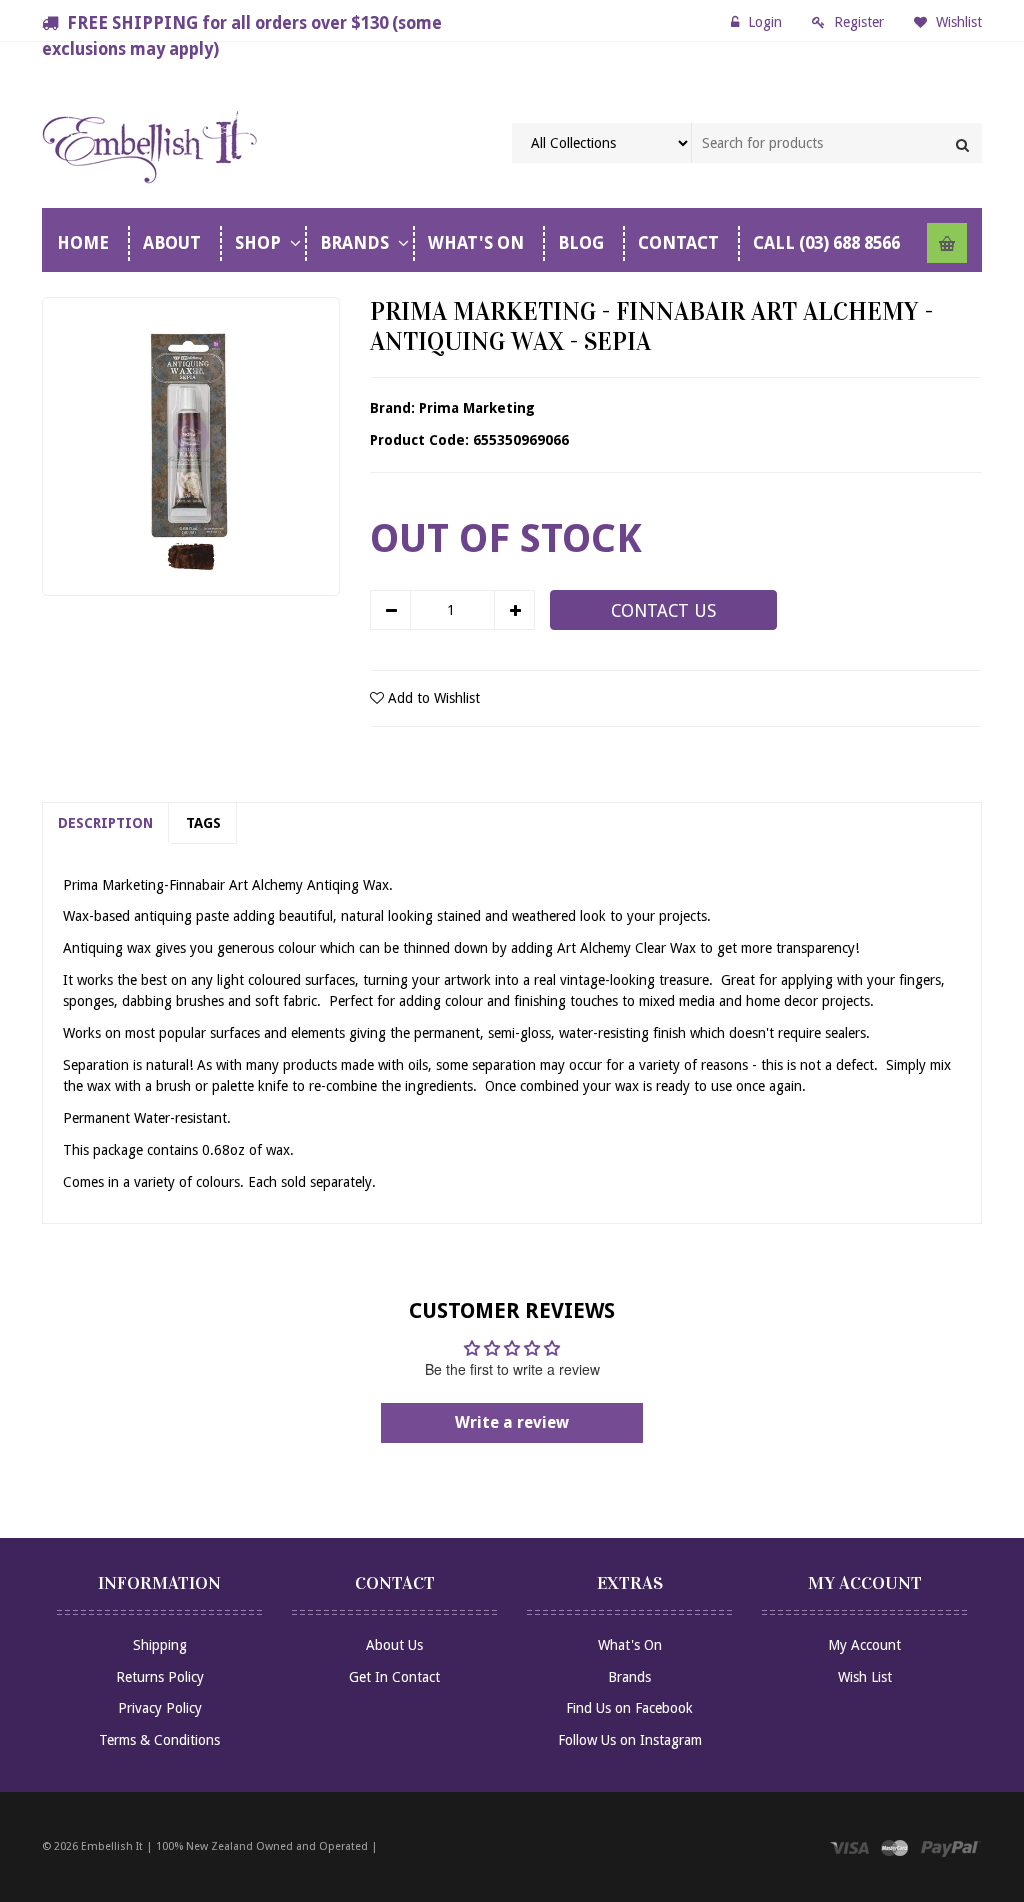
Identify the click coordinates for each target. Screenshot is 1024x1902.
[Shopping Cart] (947, 243)
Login (765, 22)
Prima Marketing (477, 408)
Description (105, 823)
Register (859, 22)
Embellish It (112, 1846)
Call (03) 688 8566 (826, 243)
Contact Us (663, 611)
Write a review (512, 1422)
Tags (203, 823)
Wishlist (957, 22)
